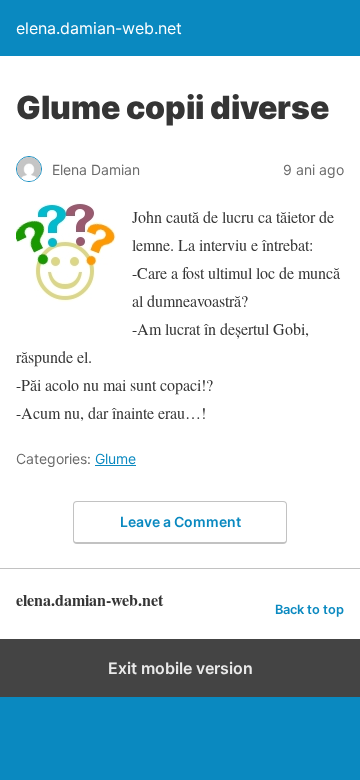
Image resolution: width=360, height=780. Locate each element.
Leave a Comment (180, 521)
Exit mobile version (180, 668)
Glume (115, 458)
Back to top (309, 609)
